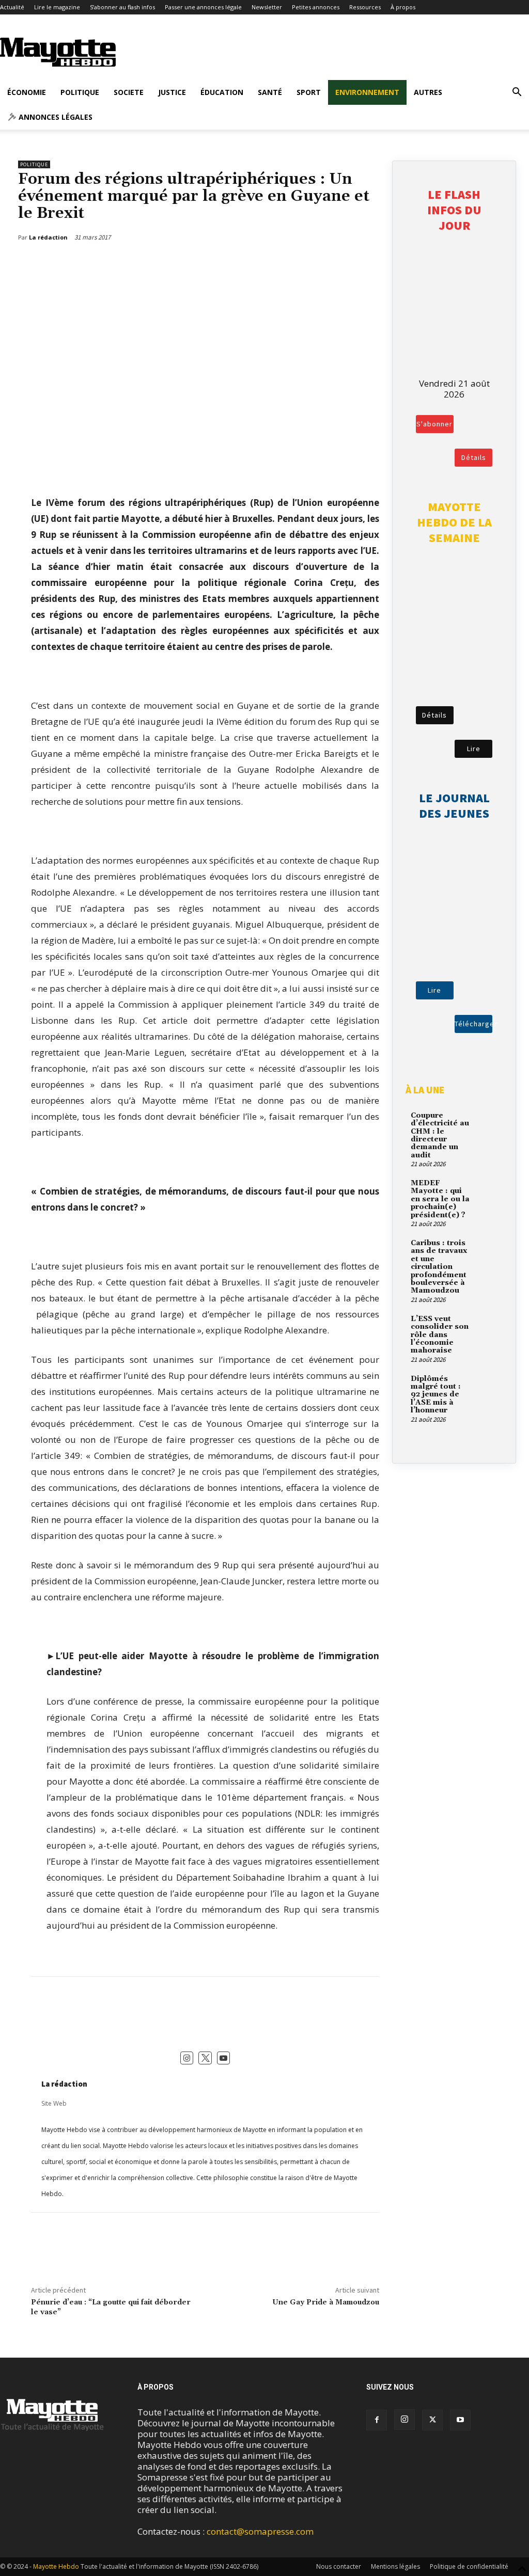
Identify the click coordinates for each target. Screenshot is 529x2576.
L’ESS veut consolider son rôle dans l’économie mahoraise (440, 1335)
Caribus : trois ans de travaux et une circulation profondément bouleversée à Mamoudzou (439, 1267)
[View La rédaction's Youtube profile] (224, 2058)
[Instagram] (404, 2420)
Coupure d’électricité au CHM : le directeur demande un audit (440, 1135)
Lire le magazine (57, 7)
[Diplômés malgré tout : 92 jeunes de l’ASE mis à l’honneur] (486, 1385)
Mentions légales (395, 2566)
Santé (270, 92)
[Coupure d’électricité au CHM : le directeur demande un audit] (486, 1121)
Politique (80, 92)
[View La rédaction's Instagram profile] (187, 2058)
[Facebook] (320, 264)
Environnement (367, 92)
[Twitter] (344, 264)
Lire (474, 749)
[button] (517, 93)
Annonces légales (55, 117)
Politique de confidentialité (469, 2566)
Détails (474, 457)
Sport (309, 92)
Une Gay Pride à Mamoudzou (326, 2302)
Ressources (365, 7)
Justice (172, 92)
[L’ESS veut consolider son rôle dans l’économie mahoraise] (486, 1325)
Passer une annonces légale (203, 7)
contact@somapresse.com (260, 2531)
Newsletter (267, 7)
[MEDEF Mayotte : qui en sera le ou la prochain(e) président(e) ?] (486, 1189)
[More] (368, 264)
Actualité (12, 7)
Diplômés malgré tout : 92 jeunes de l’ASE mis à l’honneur (436, 1395)
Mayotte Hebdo (56, 2566)
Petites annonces (316, 7)
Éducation (222, 92)
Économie (27, 92)
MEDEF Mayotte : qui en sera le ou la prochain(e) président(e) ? (440, 1199)
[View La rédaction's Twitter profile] (205, 2058)
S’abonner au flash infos (122, 7)
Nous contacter (339, 2566)
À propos (403, 7)
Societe (129, 92)
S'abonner (434, 424)
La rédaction (64, 2084)
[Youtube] (460, 2420)
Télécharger (473, 1024)
